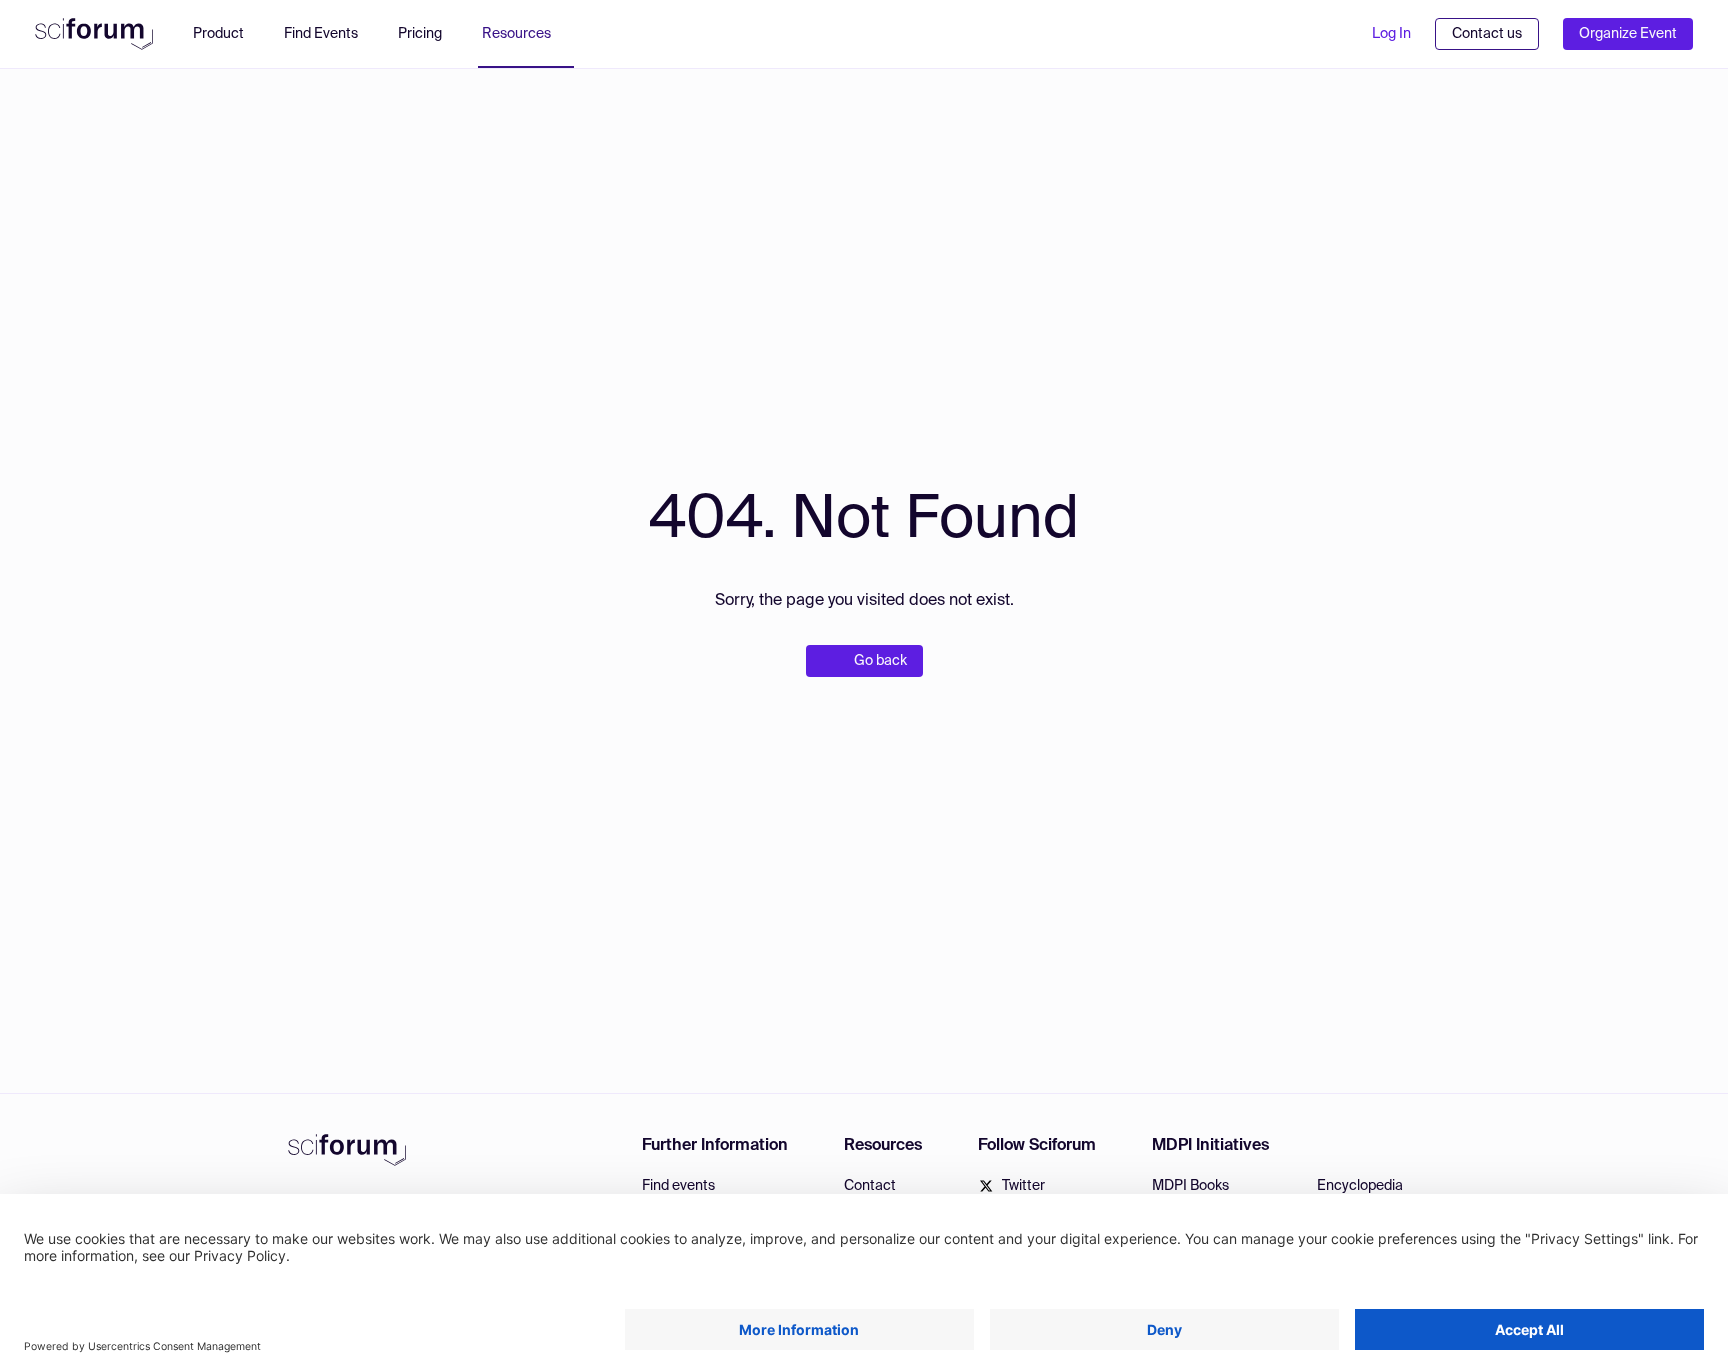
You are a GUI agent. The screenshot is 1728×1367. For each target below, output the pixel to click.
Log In (1391, 34)
